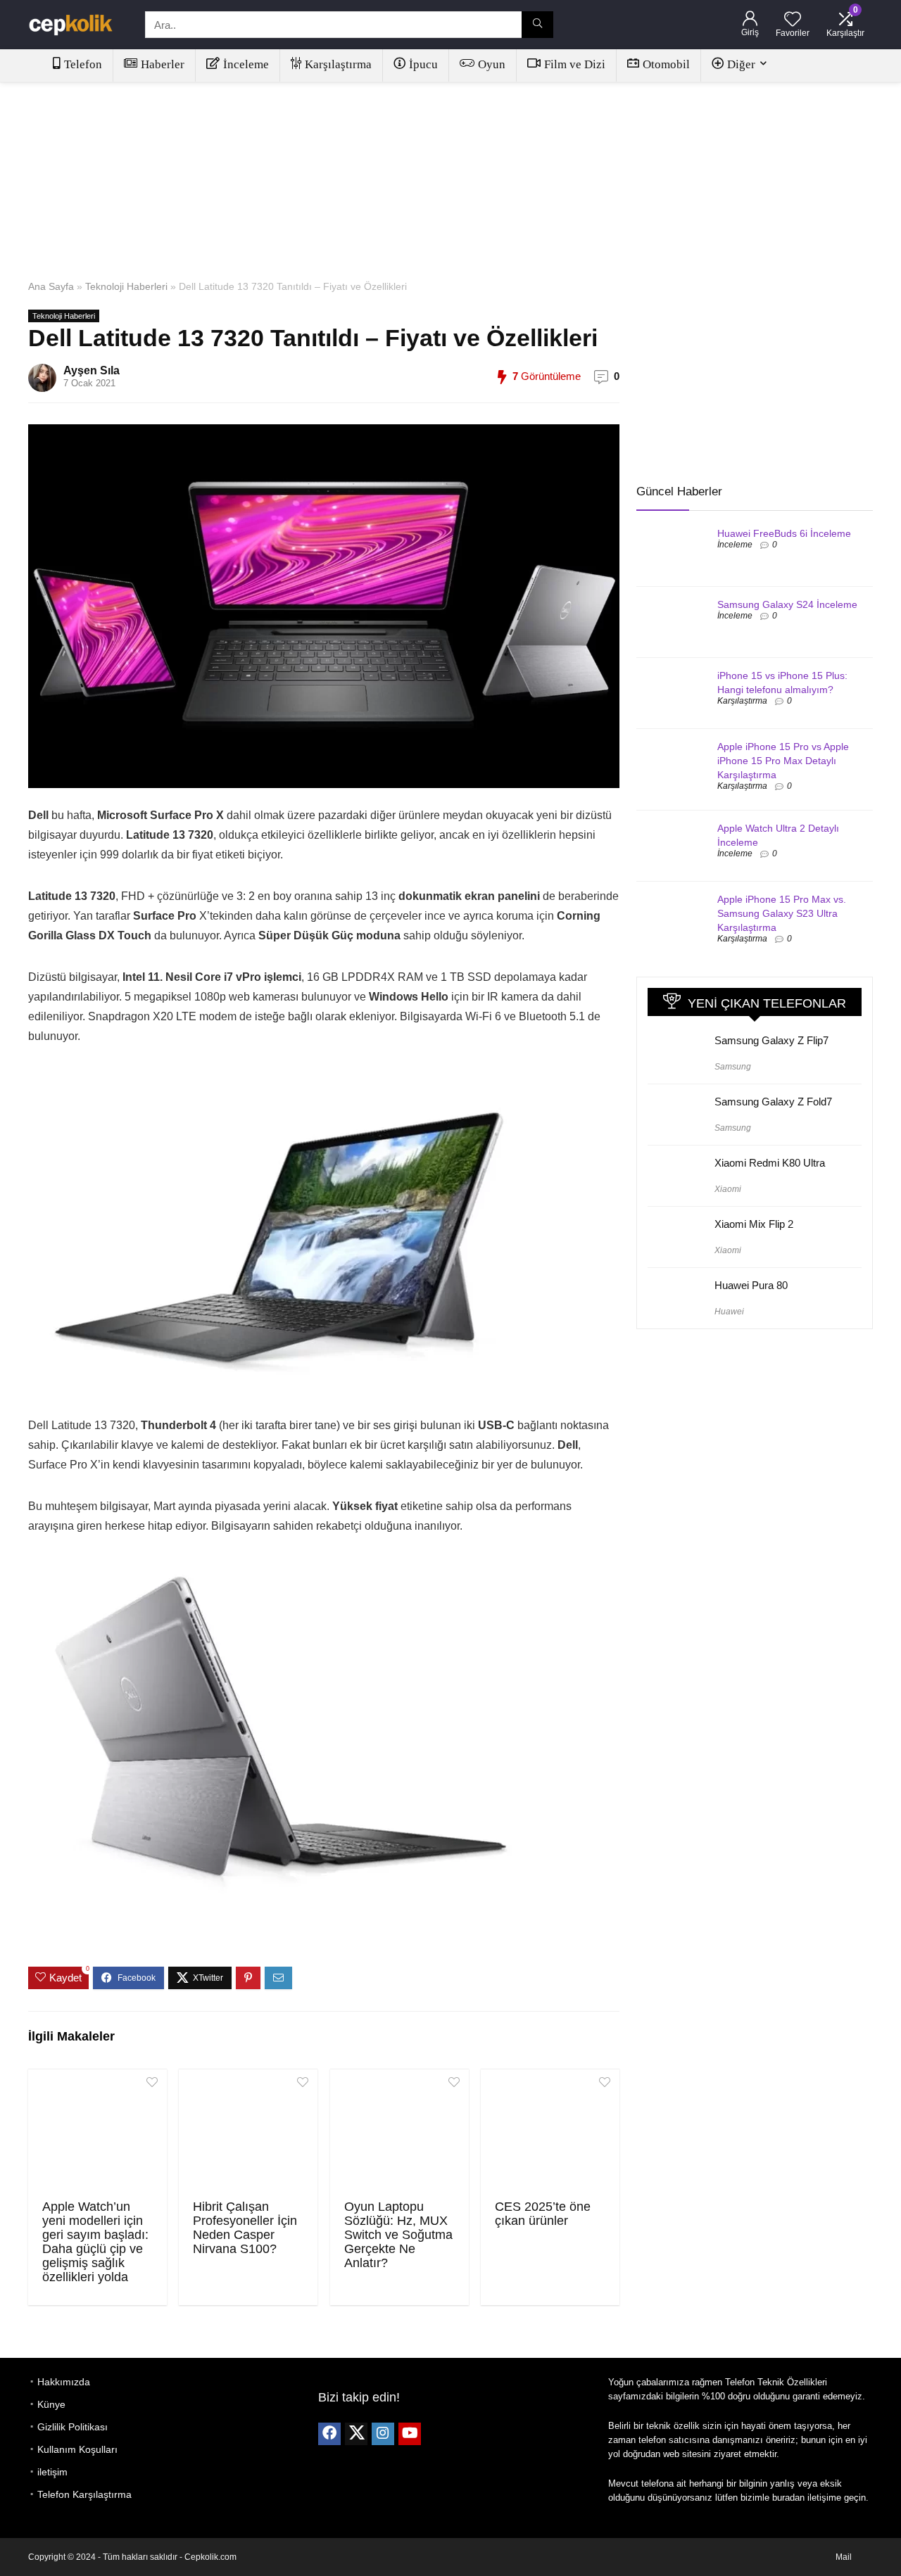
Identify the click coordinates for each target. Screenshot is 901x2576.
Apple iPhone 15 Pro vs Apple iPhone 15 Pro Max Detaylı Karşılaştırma (783, 761)
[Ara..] (537, 25)
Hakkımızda (64, 2382)
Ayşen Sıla (92, 370)
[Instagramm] (383, 2434)
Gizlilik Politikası (73, 2427)
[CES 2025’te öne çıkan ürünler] (550, 2133)
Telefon (83, 64)
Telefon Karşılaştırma (84, 2494)
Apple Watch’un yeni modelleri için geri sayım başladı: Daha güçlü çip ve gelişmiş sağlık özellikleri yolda (95, 2242)
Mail (844, 2557)
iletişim (52, 2472)
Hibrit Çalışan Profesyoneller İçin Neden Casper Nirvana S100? (245, 2228)
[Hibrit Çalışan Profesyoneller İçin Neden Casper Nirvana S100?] (248, 2133)
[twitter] (356, 2434)
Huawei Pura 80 (751, 1285)
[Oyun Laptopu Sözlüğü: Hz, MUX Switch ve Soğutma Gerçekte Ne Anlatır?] (399, 2133)
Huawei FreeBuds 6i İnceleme (784, 533)
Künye (51, 2404)
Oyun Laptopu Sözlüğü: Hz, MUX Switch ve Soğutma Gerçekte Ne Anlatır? (398, 2235)
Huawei (729, 1312)
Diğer (741, 64)
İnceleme (246, 64)
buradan (788, 2498)
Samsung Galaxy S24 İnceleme (787, 604)
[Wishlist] (793, 20)
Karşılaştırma (338, 64)
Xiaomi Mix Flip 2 (754, 1224)
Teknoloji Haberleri (126, 286)
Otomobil (666, 64)
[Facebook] (329, 2434)
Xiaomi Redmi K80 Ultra (770, 1163)
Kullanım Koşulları (77, 2449)
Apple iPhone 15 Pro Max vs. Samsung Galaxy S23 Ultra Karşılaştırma (782, 913)
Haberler (163, 64)
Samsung (733, 1067)
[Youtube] (410, 2434)
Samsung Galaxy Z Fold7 (773, 1102)
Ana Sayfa (51, 286)
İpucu (423, 64)
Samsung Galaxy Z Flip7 (771, 1040)
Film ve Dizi (575, 64)
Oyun (492, 64)
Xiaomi (728, 1189)
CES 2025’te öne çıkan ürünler (543, 2214)
